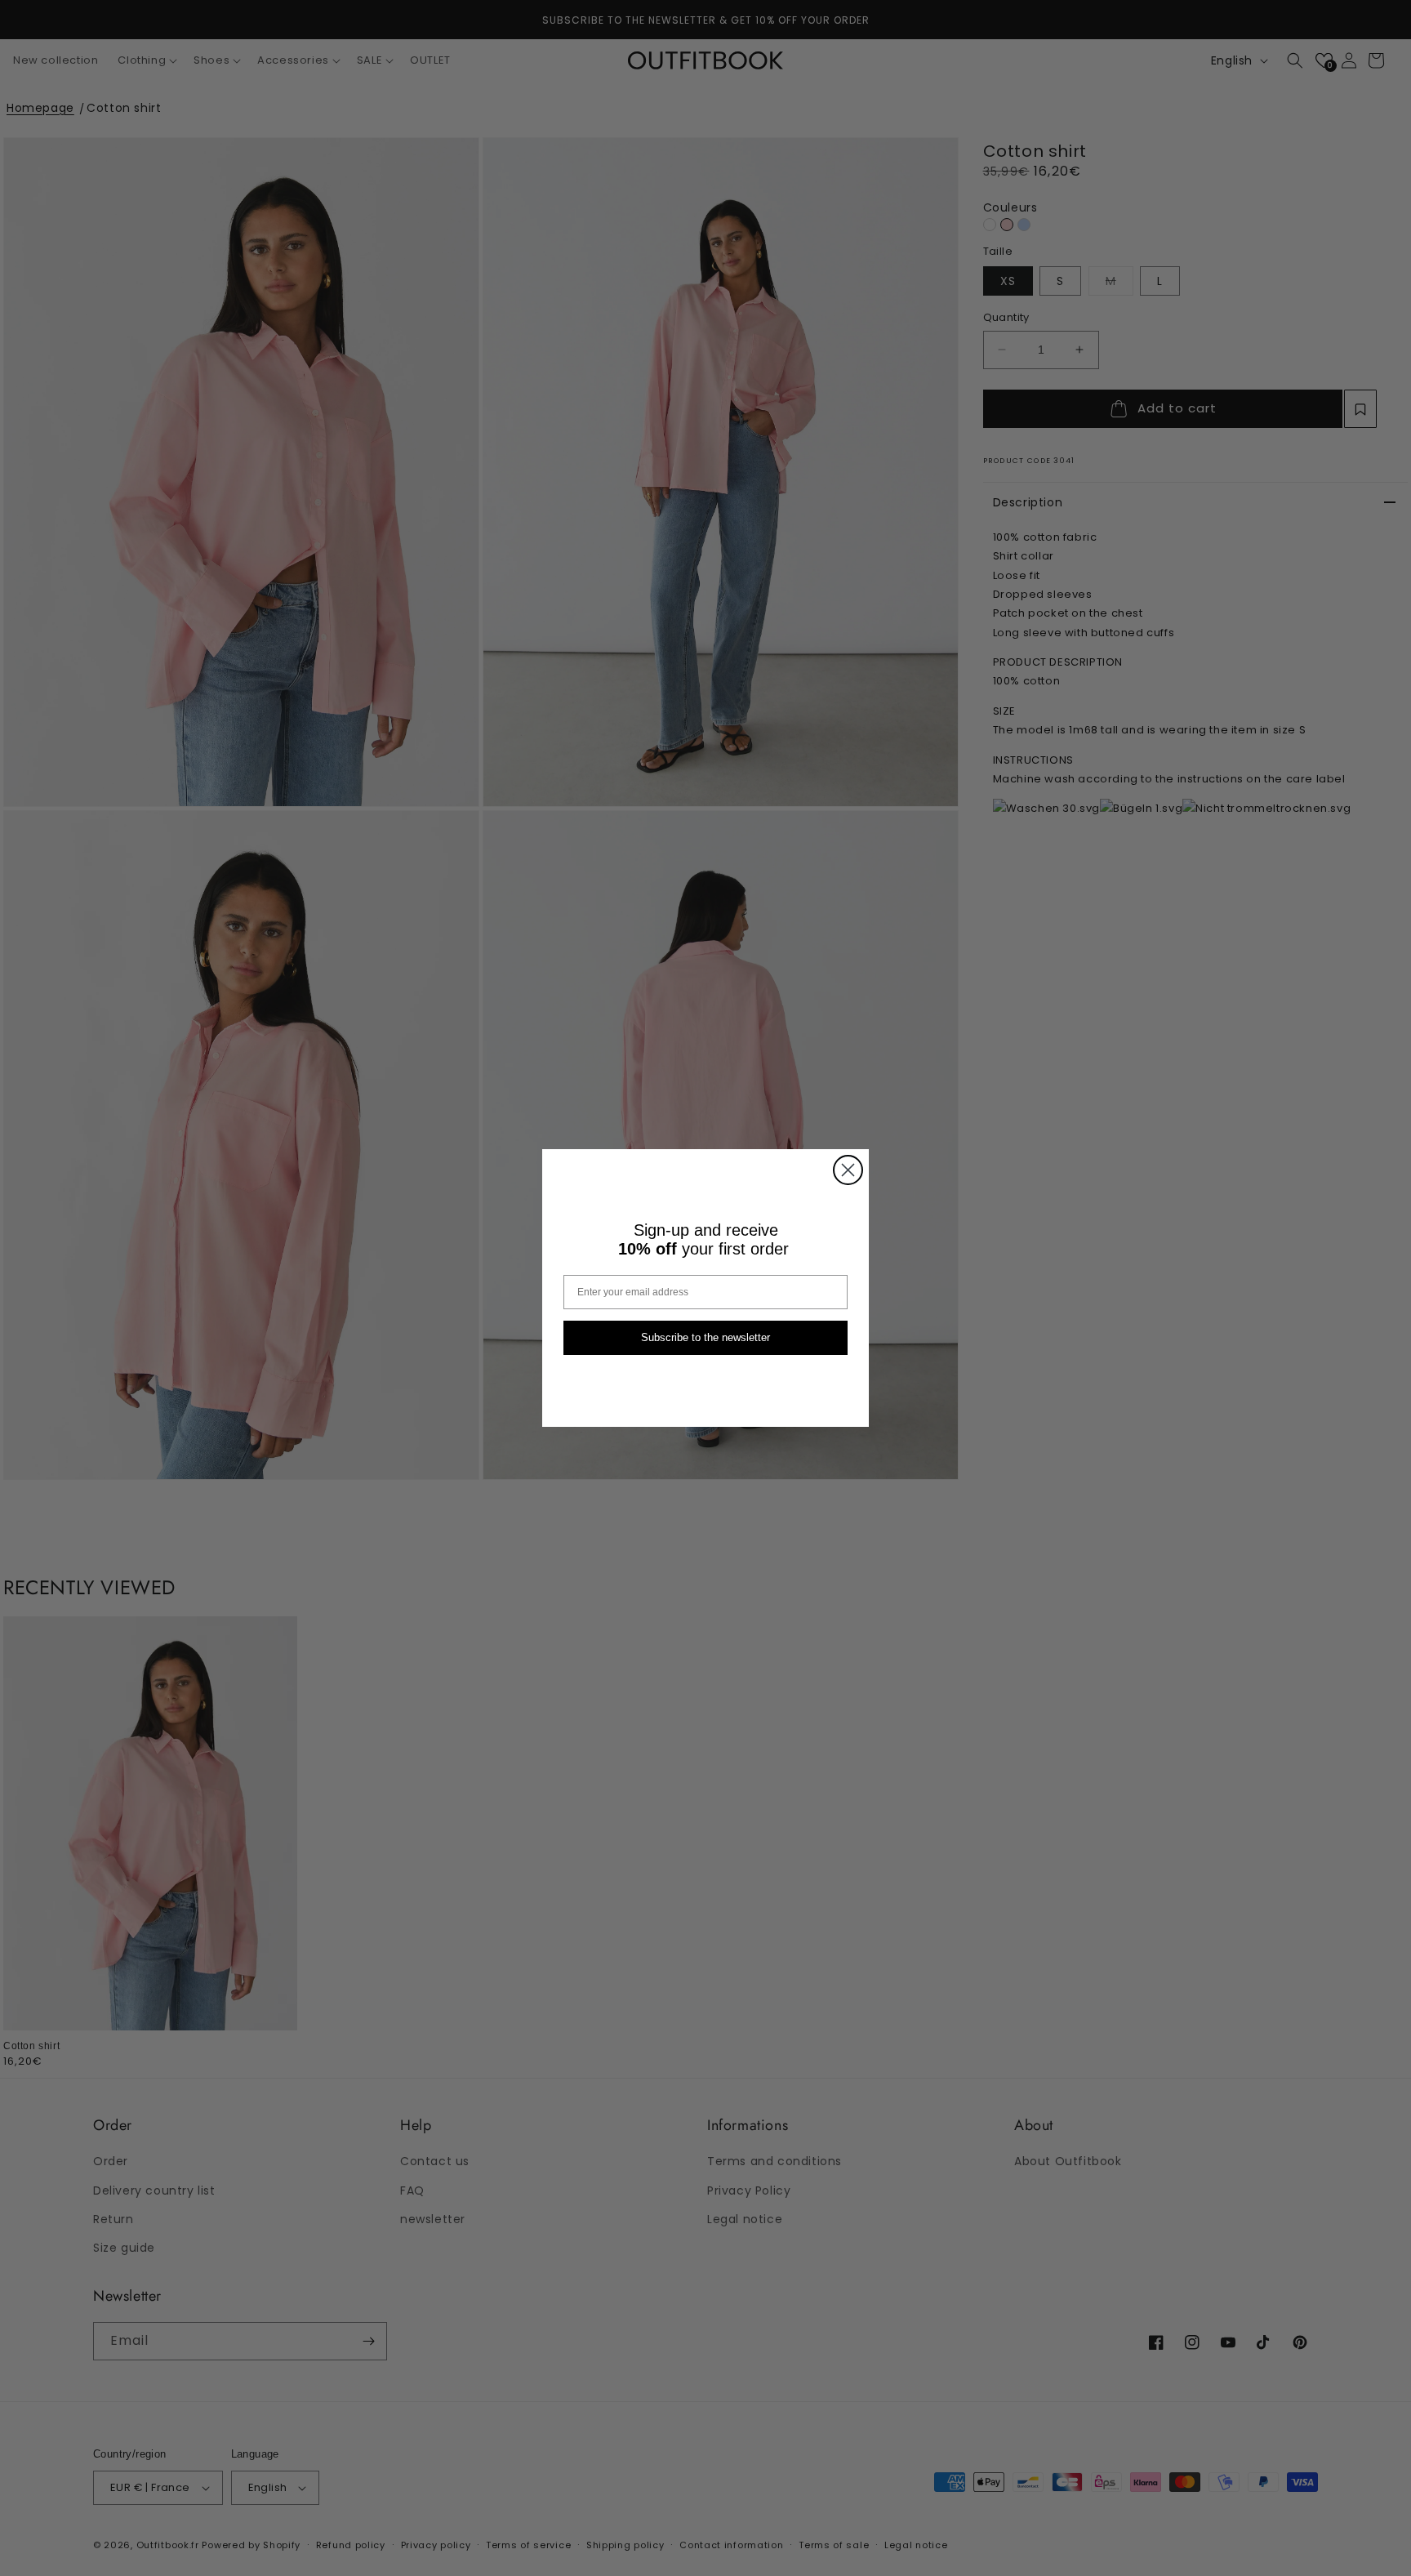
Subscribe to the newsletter (705, 1338)
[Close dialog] (848, 1170)
